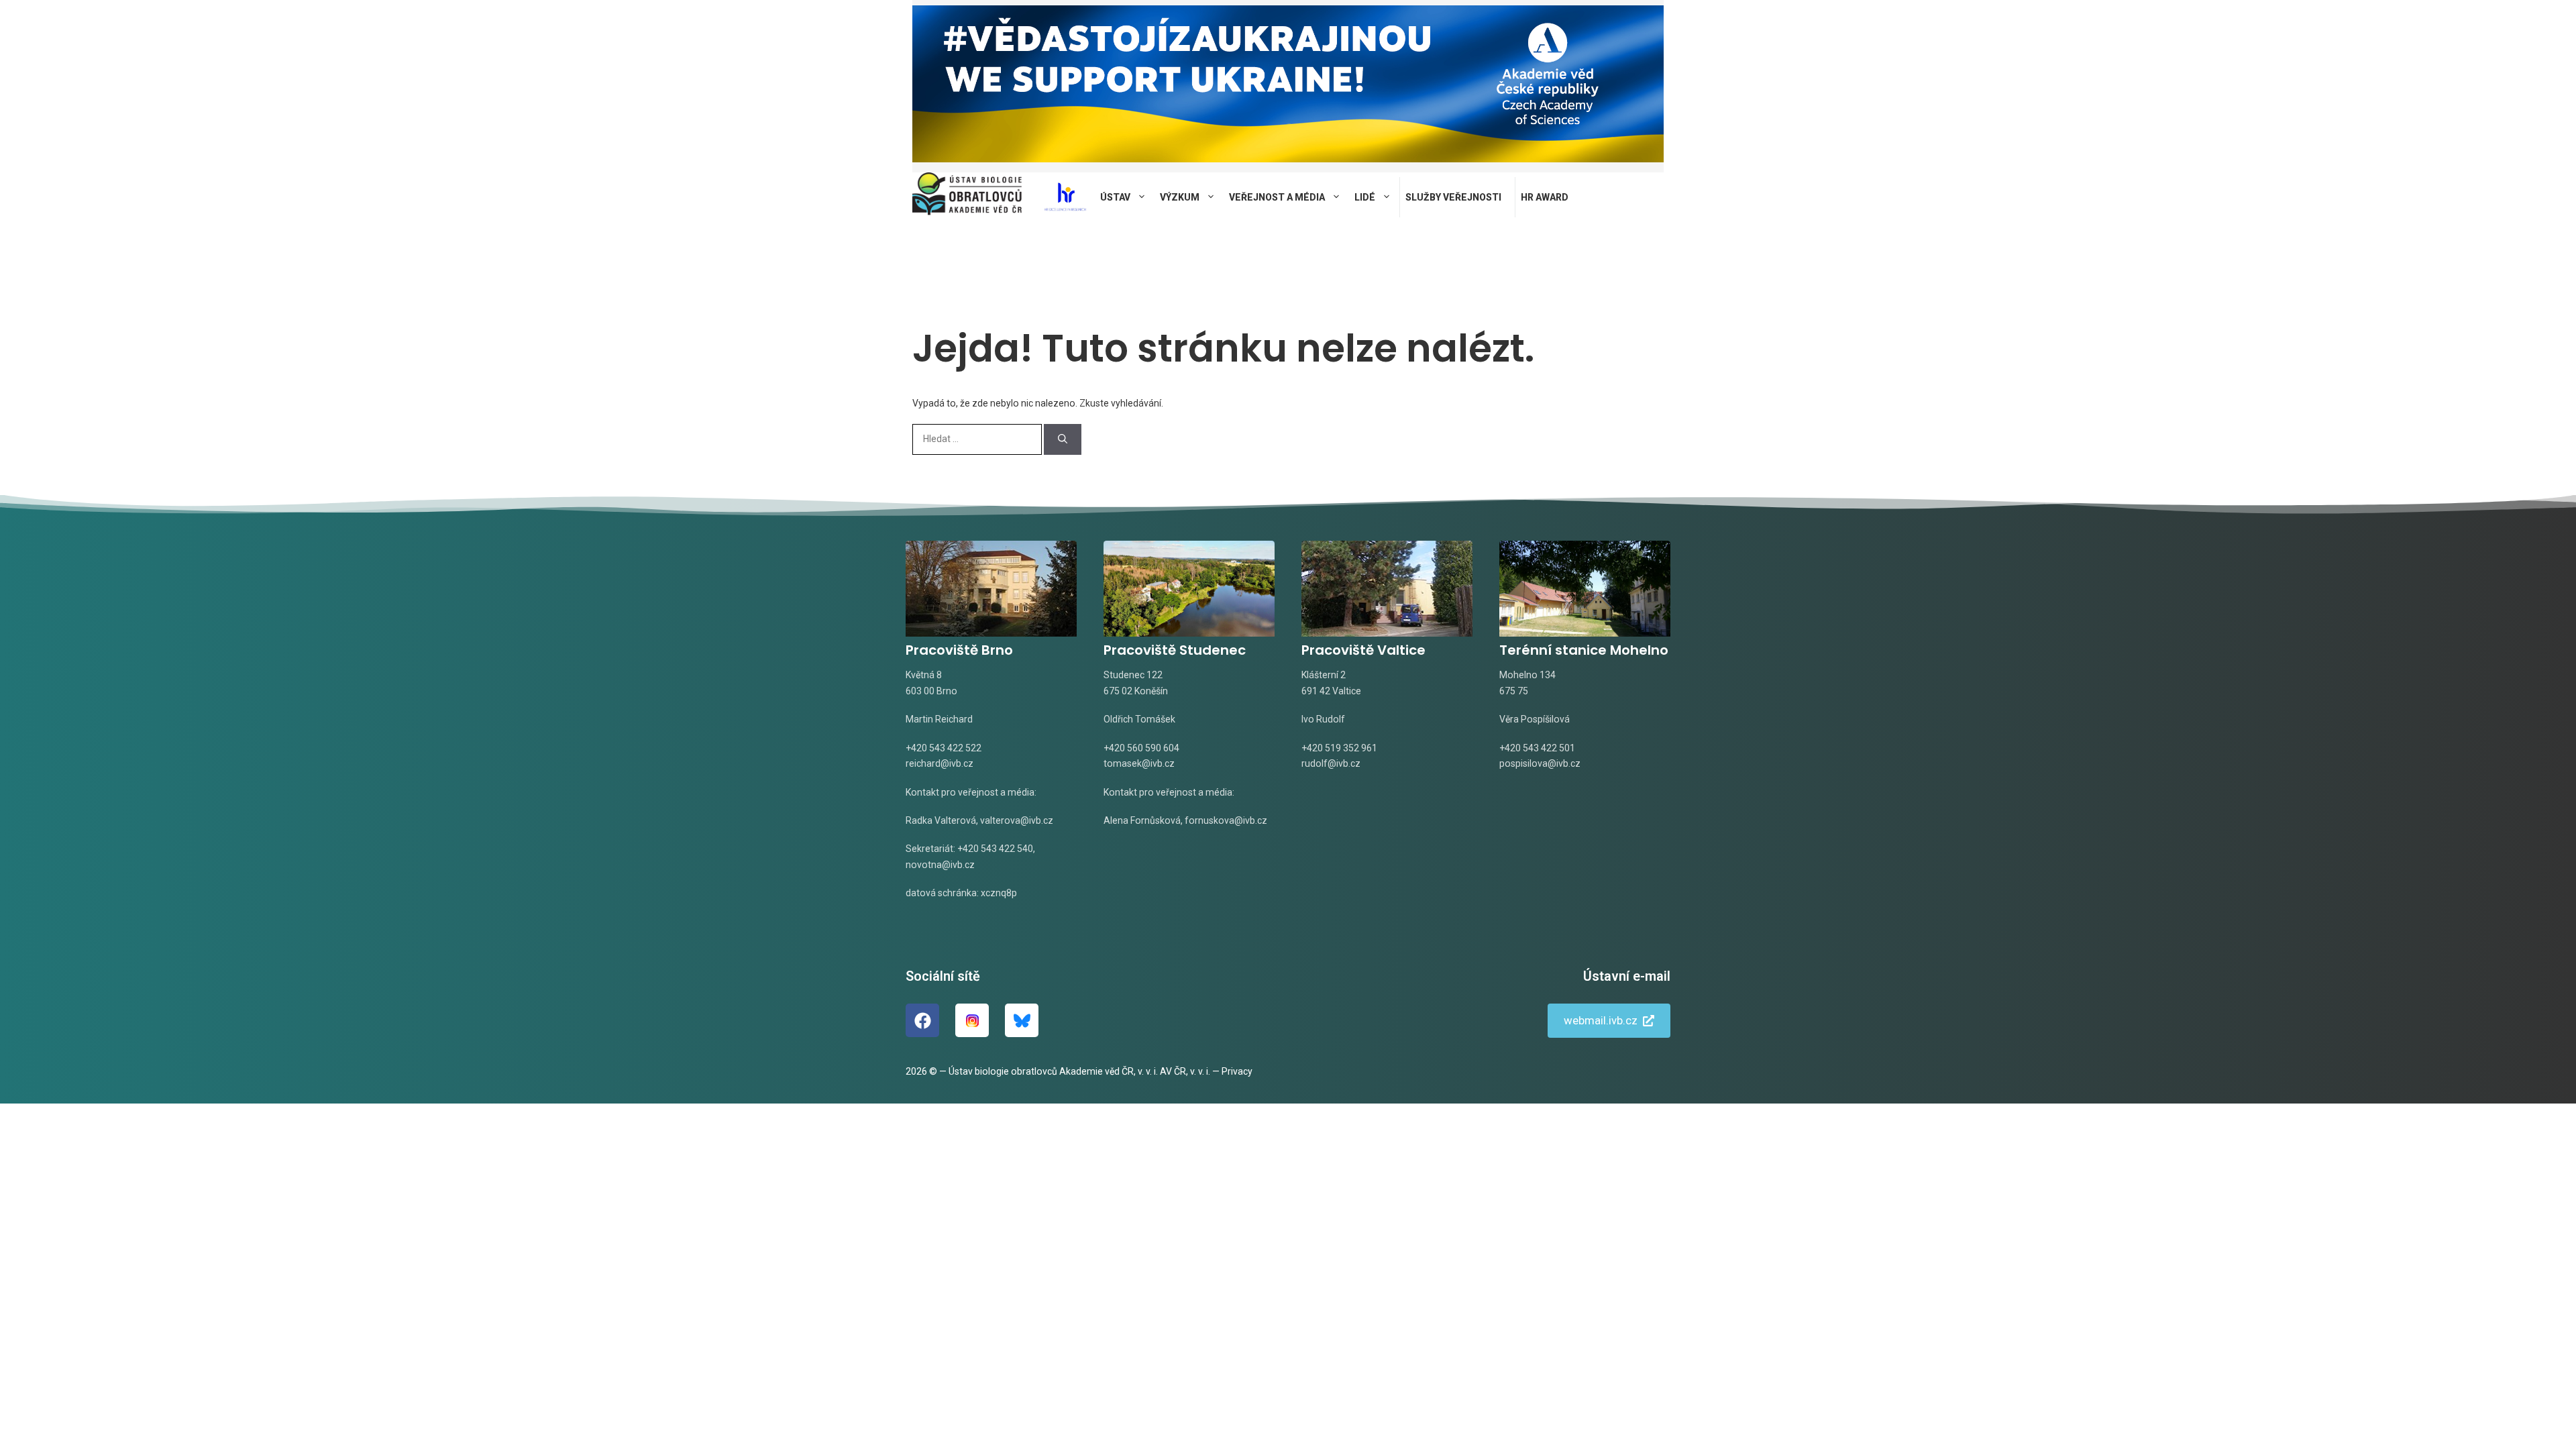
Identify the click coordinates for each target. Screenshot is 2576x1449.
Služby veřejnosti (1453, 197)
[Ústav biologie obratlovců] (967, 197)
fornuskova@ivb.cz (1226, 820)
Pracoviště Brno (959, 650)
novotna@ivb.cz (940, 865)
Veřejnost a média (1277, 197)
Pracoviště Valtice (1363, 650)
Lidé (1365, 197)
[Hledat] (1063, 439)
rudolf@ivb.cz (1331, 763)
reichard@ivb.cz (940, 763)
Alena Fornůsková (1142, 820)
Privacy (1237, 1071)
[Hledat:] (978, 439)
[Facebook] (922, 1020)
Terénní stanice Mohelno (1584, 650)
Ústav (1115, 197)
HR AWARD (1545, 197)
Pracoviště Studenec (1175, 650)
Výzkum (1180, 197)
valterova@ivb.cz (1017, 820)
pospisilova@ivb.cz (1540, 763)
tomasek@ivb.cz (1139, 763)
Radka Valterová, (942, 820)
